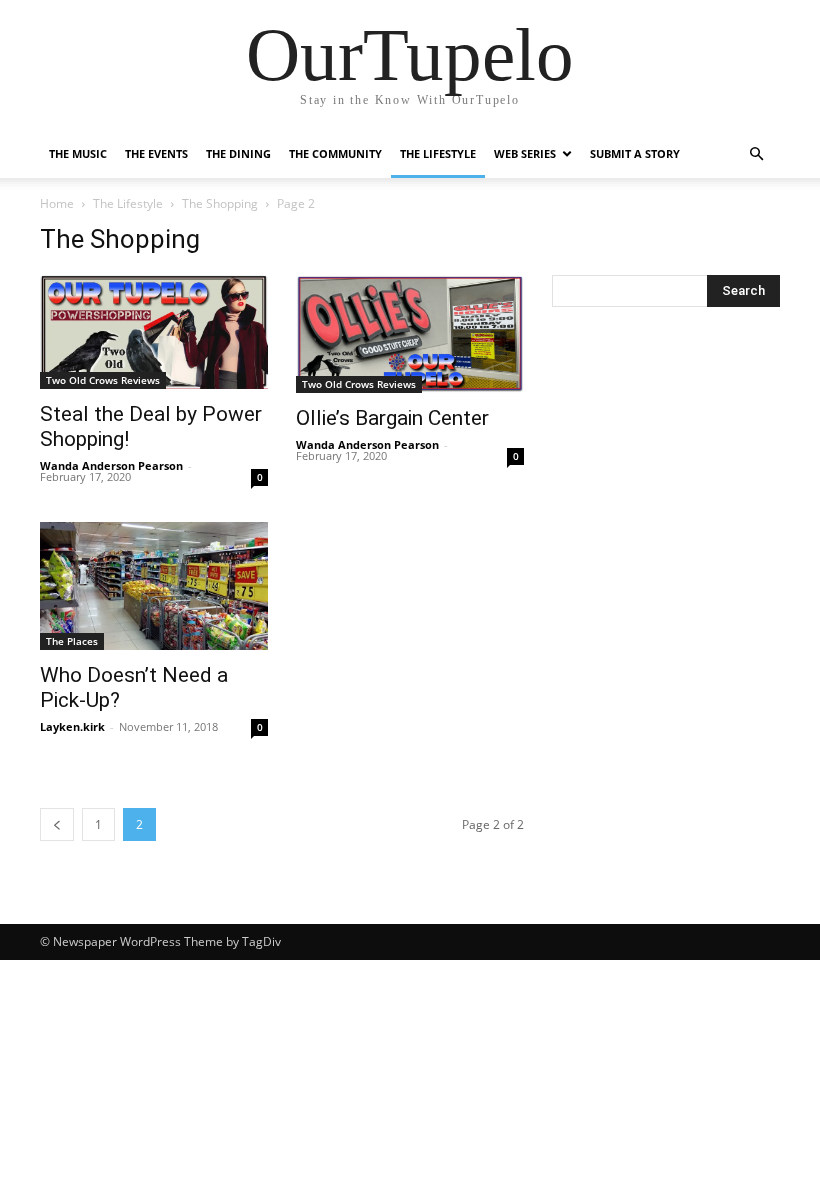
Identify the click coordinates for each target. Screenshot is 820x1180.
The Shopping (220, 203)
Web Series (525, 153)
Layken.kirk (72, 726)
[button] (756, 154)
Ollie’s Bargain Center (392, 418)
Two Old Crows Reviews (103, 380)
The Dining (238, 153)
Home (57, 203)
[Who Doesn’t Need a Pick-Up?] (154, 586)
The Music (78, 153)
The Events (156, 153)
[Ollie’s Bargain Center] (410, 334)
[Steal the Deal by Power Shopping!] (154, 332)
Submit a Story (635, 153)
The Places (72, 641)
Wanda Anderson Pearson (111, 465)
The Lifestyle (438, 153)
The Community (335, 153)
